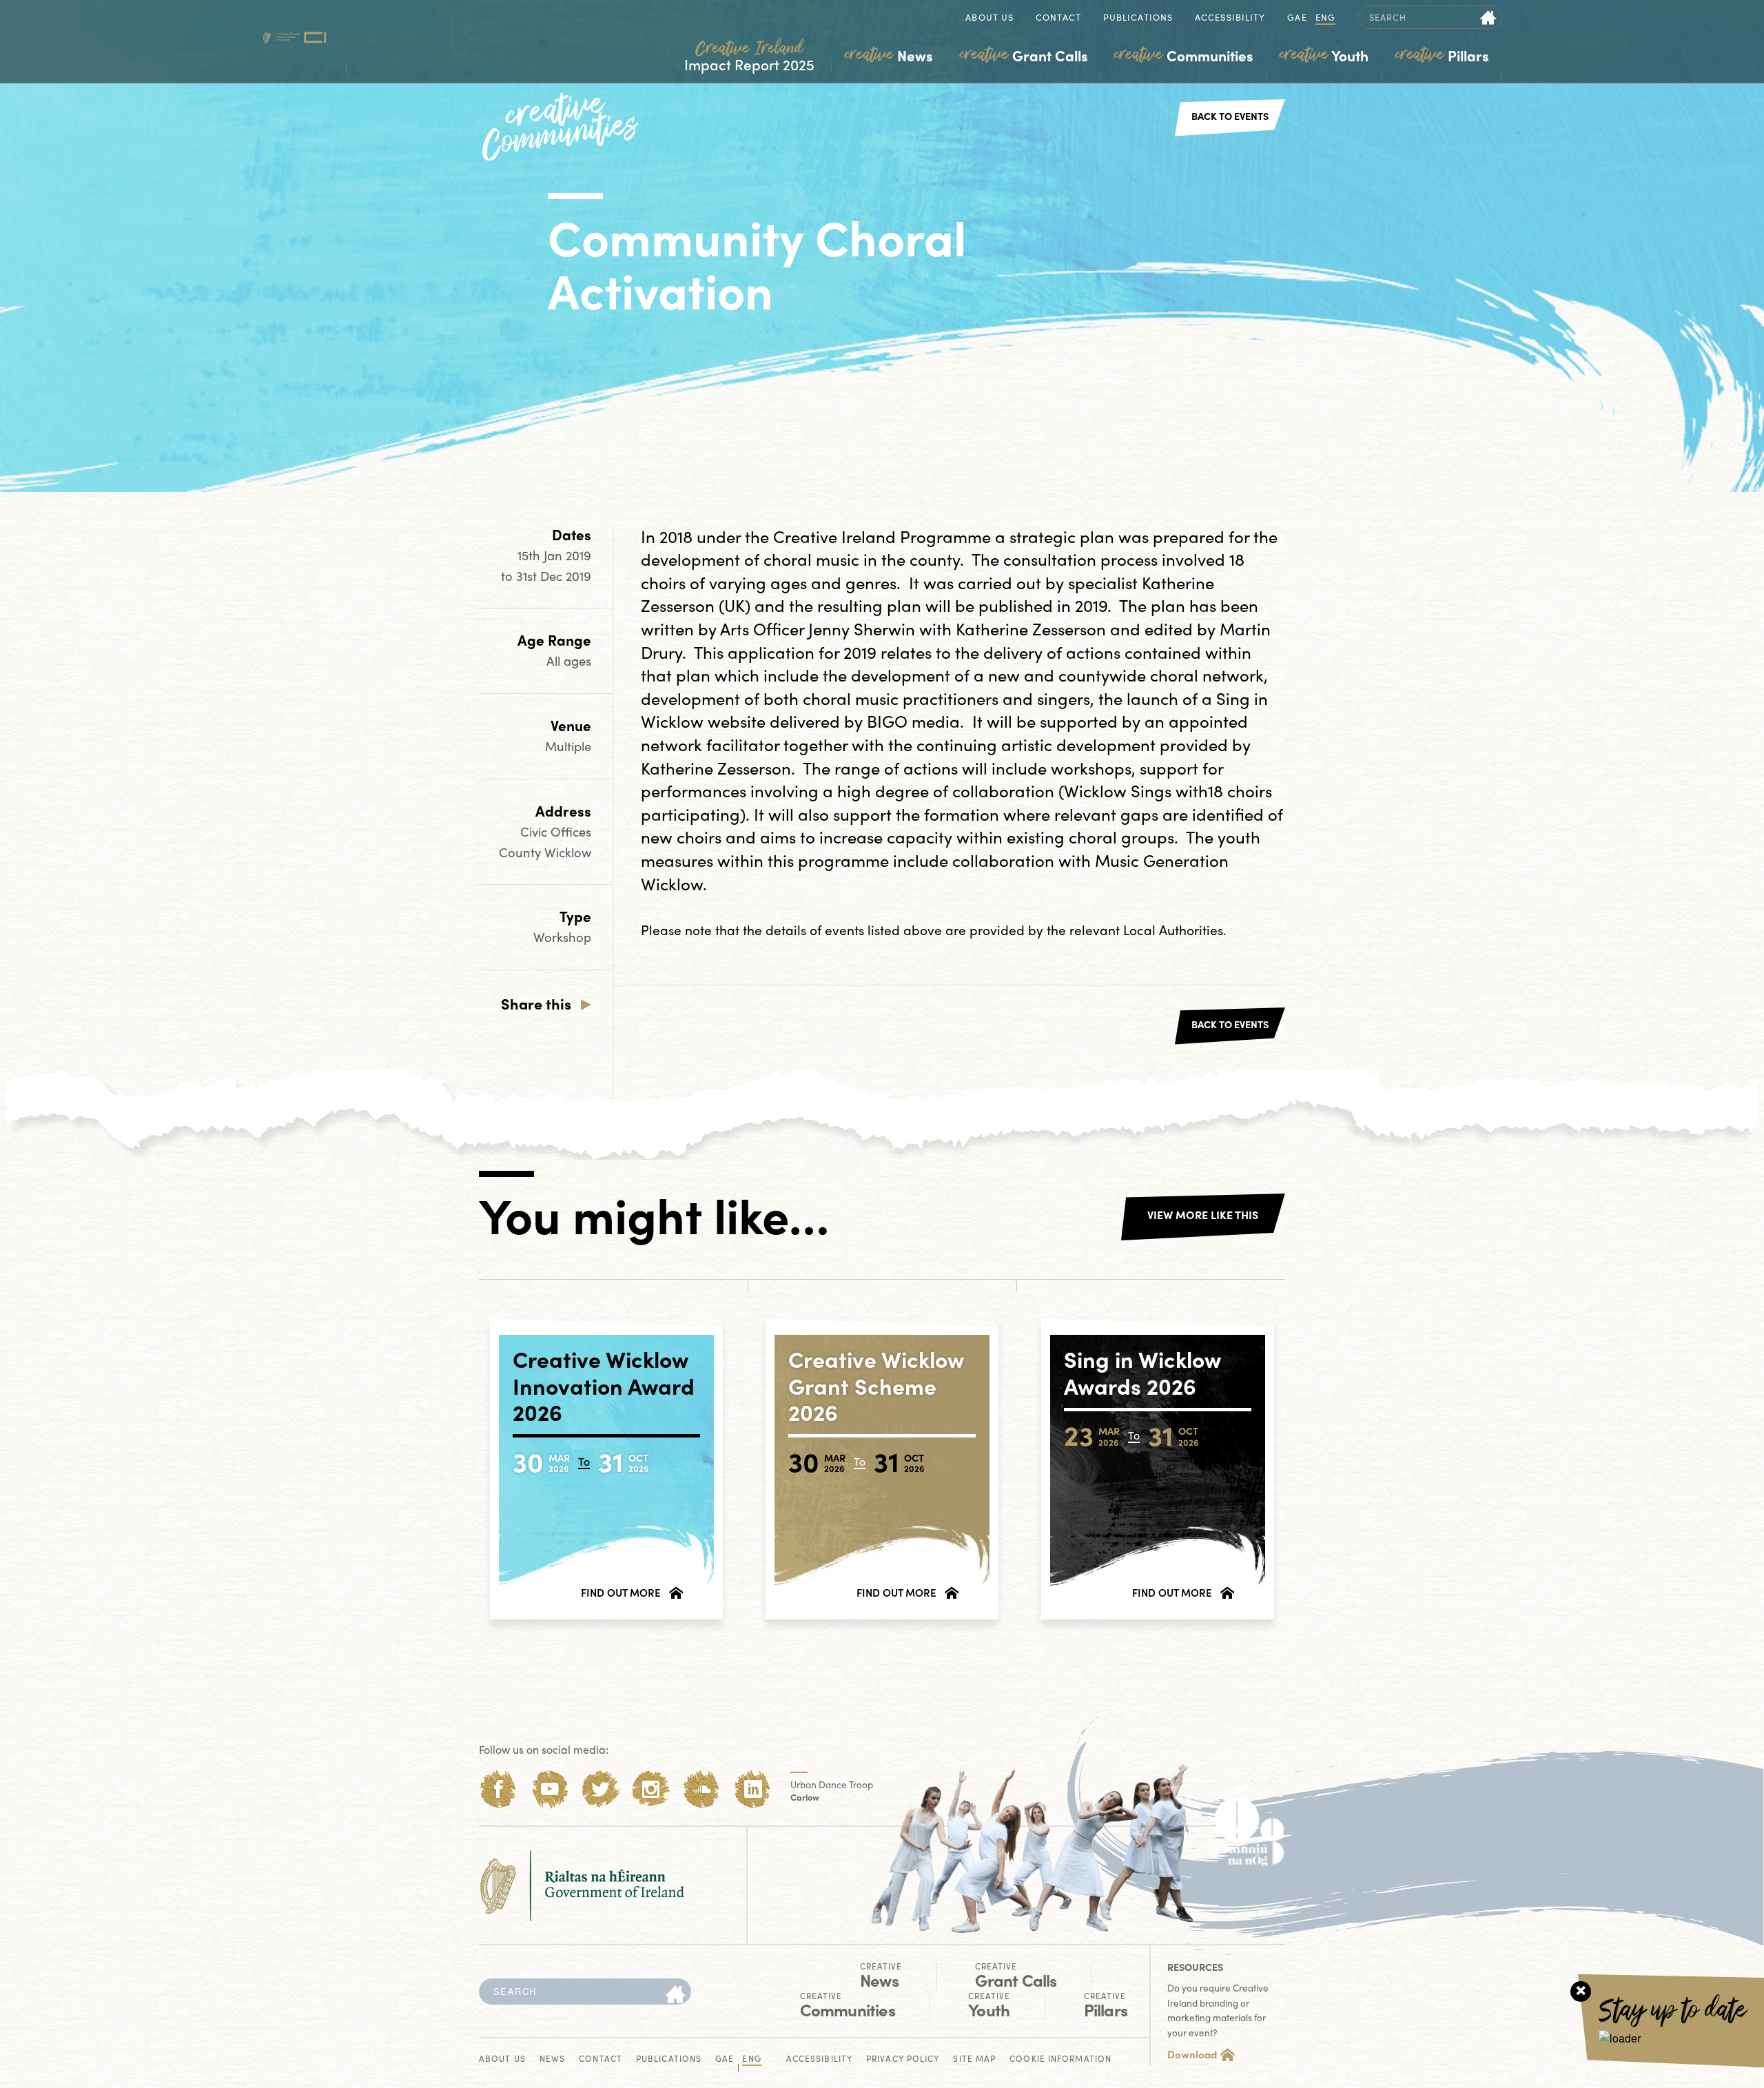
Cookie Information (1060, 2059)
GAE (1297, 18)
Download (1192, 2054)
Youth (1324, 55)
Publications (1138, 18)
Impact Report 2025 (749, 56)
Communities (1184, 55)
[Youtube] (550, 1789)
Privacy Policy (903, 2059)
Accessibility (1230, 18)
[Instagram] (651, 1789)
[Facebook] (499, 1789)
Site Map (974, 2059)
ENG (1325, 18)
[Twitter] (601, 1789)
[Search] (675, 1995)
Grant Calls (1024, 55)
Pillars (1442, 55)
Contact (1058, 18)
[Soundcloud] (702, 1789)
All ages (569, 661)
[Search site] (1489, 17)
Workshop (562, 937)
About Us (989, 18)
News (889, 55)
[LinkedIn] (753, 1789)
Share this (536, 1003)
